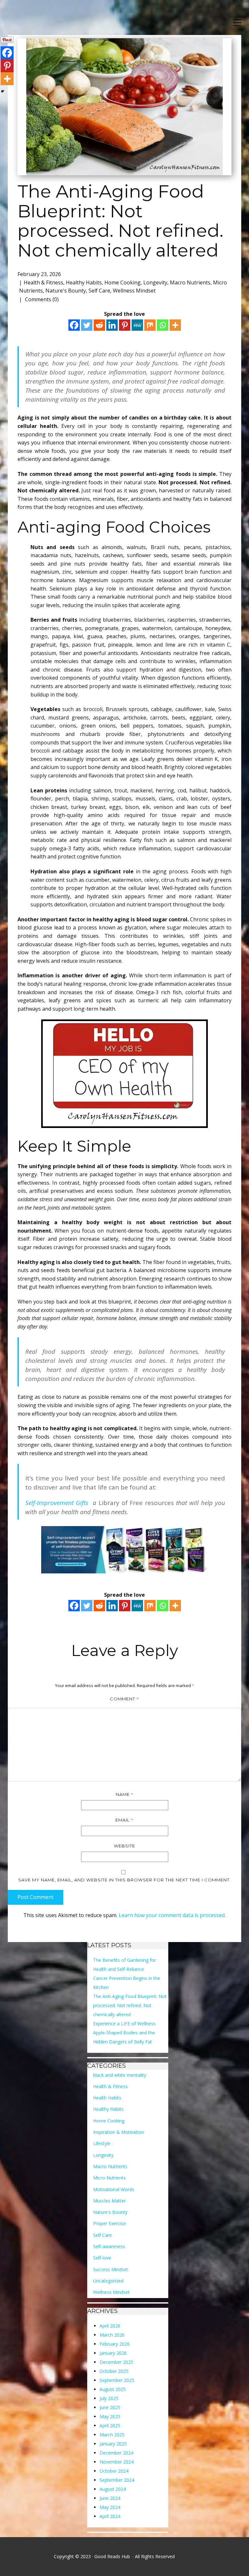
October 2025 (114, 2371)
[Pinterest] (125, 325)
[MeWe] (137, 325)
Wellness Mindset (134, 291)
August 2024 (113, 2489)
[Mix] (150, 325)
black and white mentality (120, 2075)
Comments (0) (41, 299)
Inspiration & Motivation (119, 2132)
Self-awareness (109, 2246)
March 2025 (112, 2435)
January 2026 (113, 2353)
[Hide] (3, 91)
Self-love (102, 2258)
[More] (175, 325)
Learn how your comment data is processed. (172, 1915)
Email (124, 1820)
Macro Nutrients (190, 282)
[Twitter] (87, 325)
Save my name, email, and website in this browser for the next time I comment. (124, 1880)
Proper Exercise (109, 2223)
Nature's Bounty (66, 291)
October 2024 (114, 2471)
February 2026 (115, 2344)
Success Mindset (111, 2269)
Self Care (99, 291)
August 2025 (113, 2389)
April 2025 (110, 2426)
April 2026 (110, 2326)
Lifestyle (102, 2143)
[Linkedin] (112, 325)
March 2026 (112, 2335)
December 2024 (116, 2453)
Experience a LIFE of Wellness (124, 2024)
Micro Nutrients (109, 2178)
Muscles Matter (109, 2201)
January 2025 (113, 2444)
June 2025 (110, 2407)
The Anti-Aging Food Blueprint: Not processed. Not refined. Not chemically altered (130, 2005)
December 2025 (116, 2362)
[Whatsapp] (163, 325)
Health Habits (107, 2098)
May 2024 (110, 2507)
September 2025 (117, 2380)
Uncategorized (108, 2281)
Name (125, 1794)
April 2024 (110, 2516)
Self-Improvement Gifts (59, 1503)
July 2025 (109, 2398)
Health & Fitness (43, 282)
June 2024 (110, 2498)
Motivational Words (114, 2189)
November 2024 (117, 2462)
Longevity (155, 282)
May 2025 (110, 2416)
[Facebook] (74, 325)
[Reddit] (99, 325)
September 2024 (117, 2480)
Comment (124, 1699)
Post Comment (36, 1897)
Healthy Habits (84, 282)
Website (124, 1846)
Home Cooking (123, 282)
